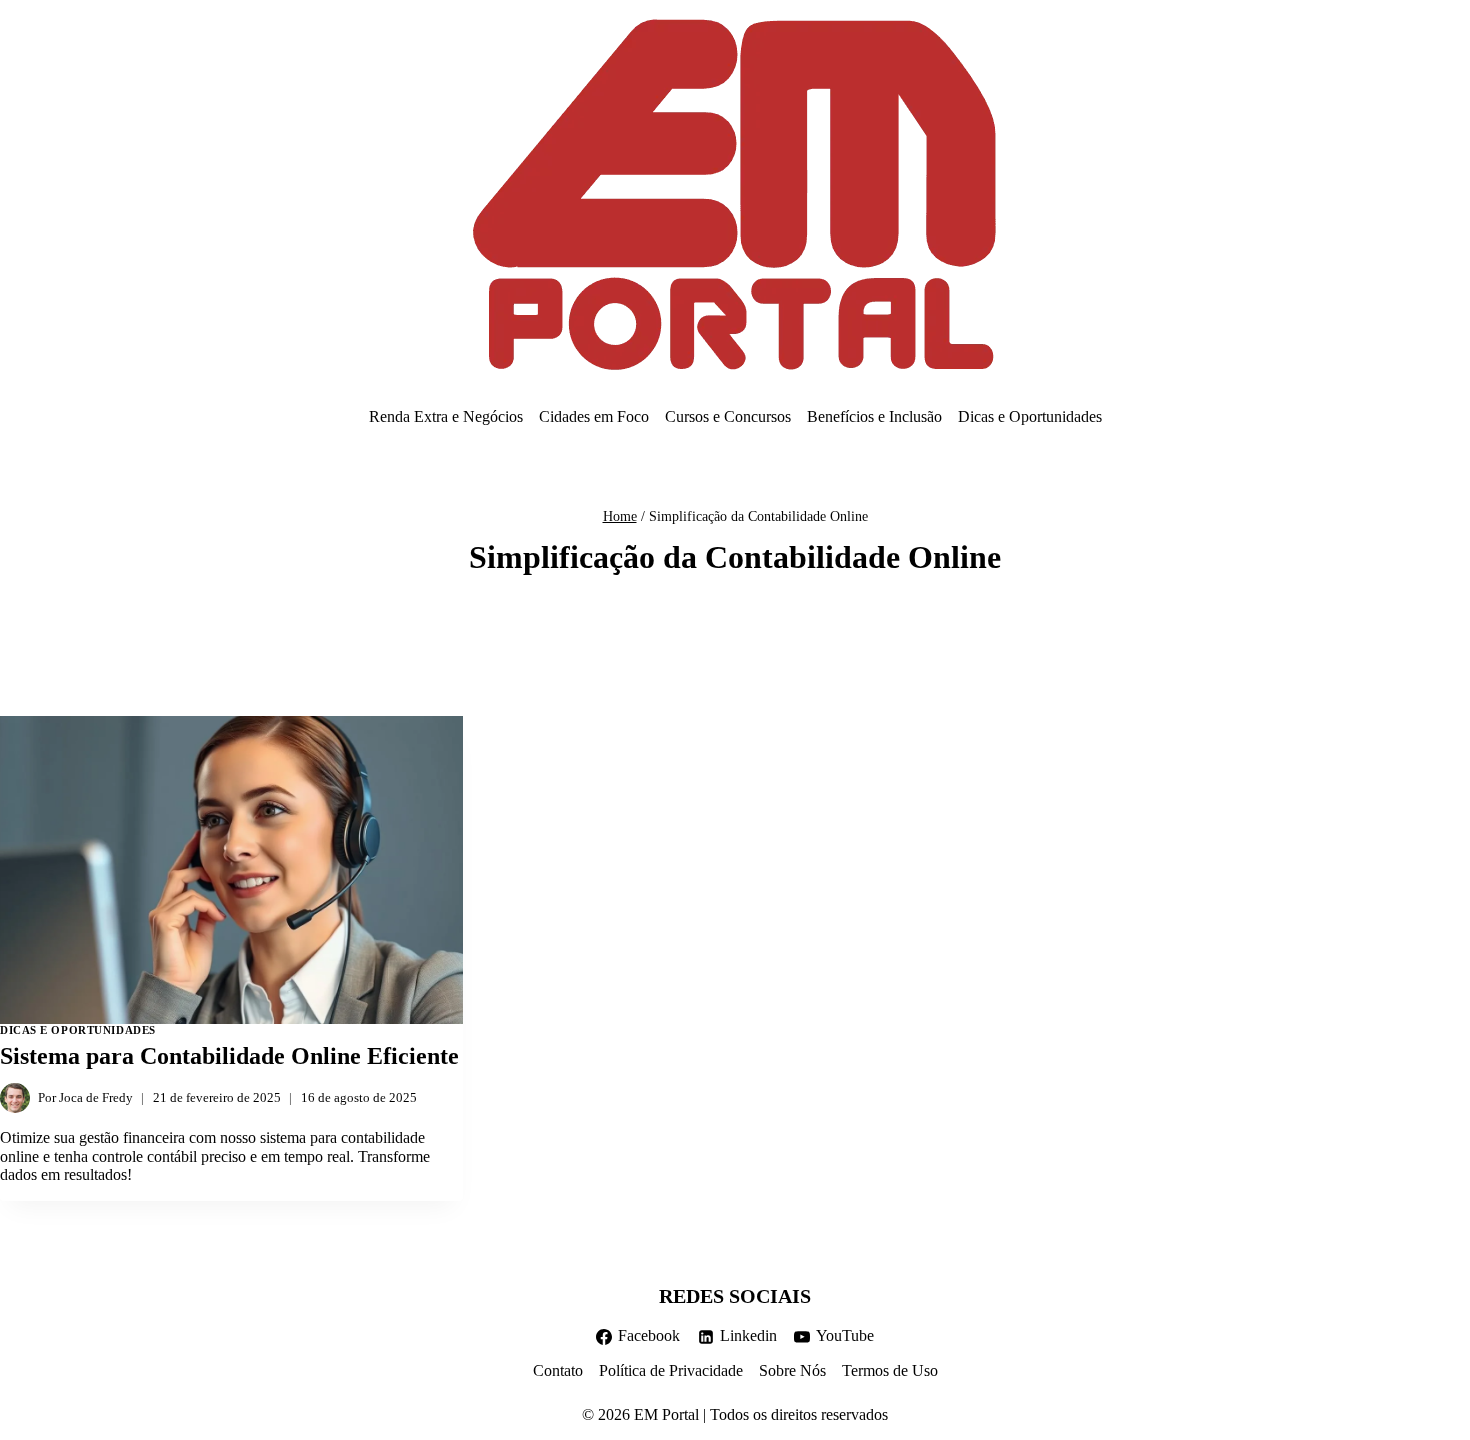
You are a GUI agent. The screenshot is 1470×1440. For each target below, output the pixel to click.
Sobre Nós (792, 1370)
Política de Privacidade (671, 1370)
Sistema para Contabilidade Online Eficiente (229, 1056)
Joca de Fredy (96, 1098)
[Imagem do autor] (15, 1098)
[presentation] (231, 870)
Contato (558, 1370)
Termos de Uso (890, 1370)
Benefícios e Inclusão (874, 416)
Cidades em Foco (594, 416)
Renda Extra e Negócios (446, 416)
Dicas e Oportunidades (1030, 416)
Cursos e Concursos (728, 416)
